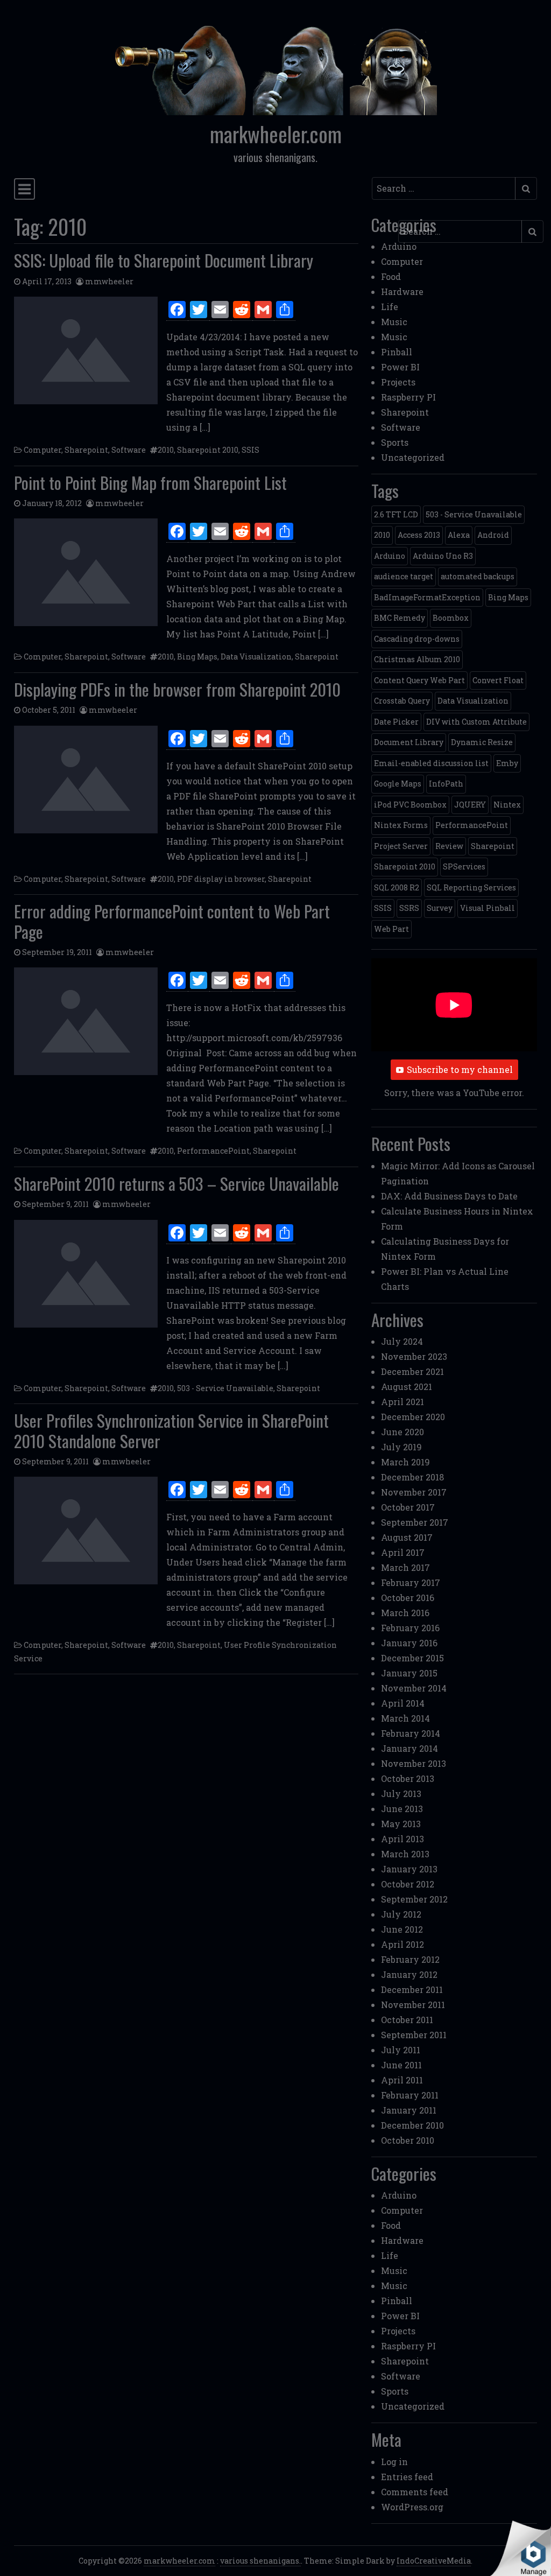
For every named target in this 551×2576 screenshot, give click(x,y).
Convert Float (498, 680)
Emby (507, 763)
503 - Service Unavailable (225, 1388)
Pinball (397, 352)
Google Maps (398, 784)
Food (391, 276)
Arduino (399, 246)
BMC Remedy (400, 618)
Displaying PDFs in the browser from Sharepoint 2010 (177, 689)
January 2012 (409, 1974)
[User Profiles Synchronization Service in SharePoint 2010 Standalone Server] (86, 1531)
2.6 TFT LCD (396, 514)
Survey (440, 908)
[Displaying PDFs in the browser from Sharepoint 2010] (86, 780)
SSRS (409, 908)
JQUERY (470, 805)
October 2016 (408, 1598)
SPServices (464, 866)
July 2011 (401, 2050)
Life (390, 307)
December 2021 (412, 1371)
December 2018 (412, 1477)
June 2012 (402, 1929)
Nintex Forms (401, 825)
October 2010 (408, 2140)
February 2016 (410, 1628)
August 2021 (407, 1387)
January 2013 (409, 1869)
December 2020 (413, 1417)
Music (394, 322)
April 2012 (402, 1944)
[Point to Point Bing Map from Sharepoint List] (86, 572)
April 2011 (402, 2080)
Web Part (391, 929)
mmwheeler (109, 281)
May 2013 (401, 1824)
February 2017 (411, 1582)
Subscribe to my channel (460, 1069)
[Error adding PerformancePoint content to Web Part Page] (86, 1021)
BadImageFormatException (427, 597)
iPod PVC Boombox (410, 805)
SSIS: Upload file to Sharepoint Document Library (164, 260)
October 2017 (408, 1507)
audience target (404, 576)
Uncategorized (413, 457)
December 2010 (412, 2125)
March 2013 (405, 1854)
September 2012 (414, 1899)
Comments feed (415, 2492)
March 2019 (405, 1462)
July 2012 (401, 1914)
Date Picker (396, 722)
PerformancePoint (213, 1151)
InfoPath (446, 784)
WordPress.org (412, 2507)
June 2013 (402, 1809)
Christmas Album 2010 (417, 659)
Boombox (451, 618)
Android (493, 535)
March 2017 (405, 1567)
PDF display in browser (221, 879)
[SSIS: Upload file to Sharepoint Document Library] (86, 350)
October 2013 (408, 1778)
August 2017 (407, 1537)
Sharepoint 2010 (208, 450)
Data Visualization (256, 657)
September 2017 (415, 1522)
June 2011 (401, 2065)
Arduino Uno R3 (443, 556)
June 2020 (402, 1432)
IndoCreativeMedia (434, 2561)
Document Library (409, 742)
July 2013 (401, 1794)
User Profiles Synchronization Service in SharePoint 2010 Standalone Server (171, 1430)
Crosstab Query (402, 701)
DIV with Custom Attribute (476, 722)
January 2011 (409, 2110)
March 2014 (405, 1718)
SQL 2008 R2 (397, 887)
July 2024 (402, 1341)
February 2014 (411, 1733)
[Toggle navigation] (24, 189)
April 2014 (403, 1703)
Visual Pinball (488, 908)
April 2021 (402, 1402)
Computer (43, 450)
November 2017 (414, 1492)
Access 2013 (419, 535)
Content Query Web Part (419, 680)
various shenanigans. (260, 2561)
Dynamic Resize (482, 742)
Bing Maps (197, 657)
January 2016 (409, 1643)
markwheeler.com (276, 134)
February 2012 (410, 1959)
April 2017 (403, 1552)
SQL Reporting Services (471, 887)
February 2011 (410, 2095)
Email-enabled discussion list (431, 763)
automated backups (478, 576)
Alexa (459, 535)
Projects (398, 382)
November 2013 (414, 1763)
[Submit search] (526, 188)
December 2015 (412, 1658)
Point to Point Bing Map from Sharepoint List (150, 482)
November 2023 (414, 1356)
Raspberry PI (408, 397)
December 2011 (412, 1989)
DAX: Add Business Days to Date (449, 1196)
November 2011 (413, 2005)
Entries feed (407, 2477)
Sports (395, 442)
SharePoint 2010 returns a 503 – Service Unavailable (176, 1183)
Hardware (402, 292)
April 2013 (402, 1839)
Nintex (507, 805)
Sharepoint (86, 450)
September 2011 (414, 2035)
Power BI (400, 367)
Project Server (401, 846)
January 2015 (409, 1673)
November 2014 (414, 1688)
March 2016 (405, 1613)
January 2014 (409, 1748)
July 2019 (401, 1447)
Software (129, 450)
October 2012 (408, 1884)
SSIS (250, 450)
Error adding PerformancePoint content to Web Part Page (172, 921)
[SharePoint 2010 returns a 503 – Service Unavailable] (86, 1274)
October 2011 (407, 2020)
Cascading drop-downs (417, 639)
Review (449, 846)
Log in (394, 2462)
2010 (166, 450)
